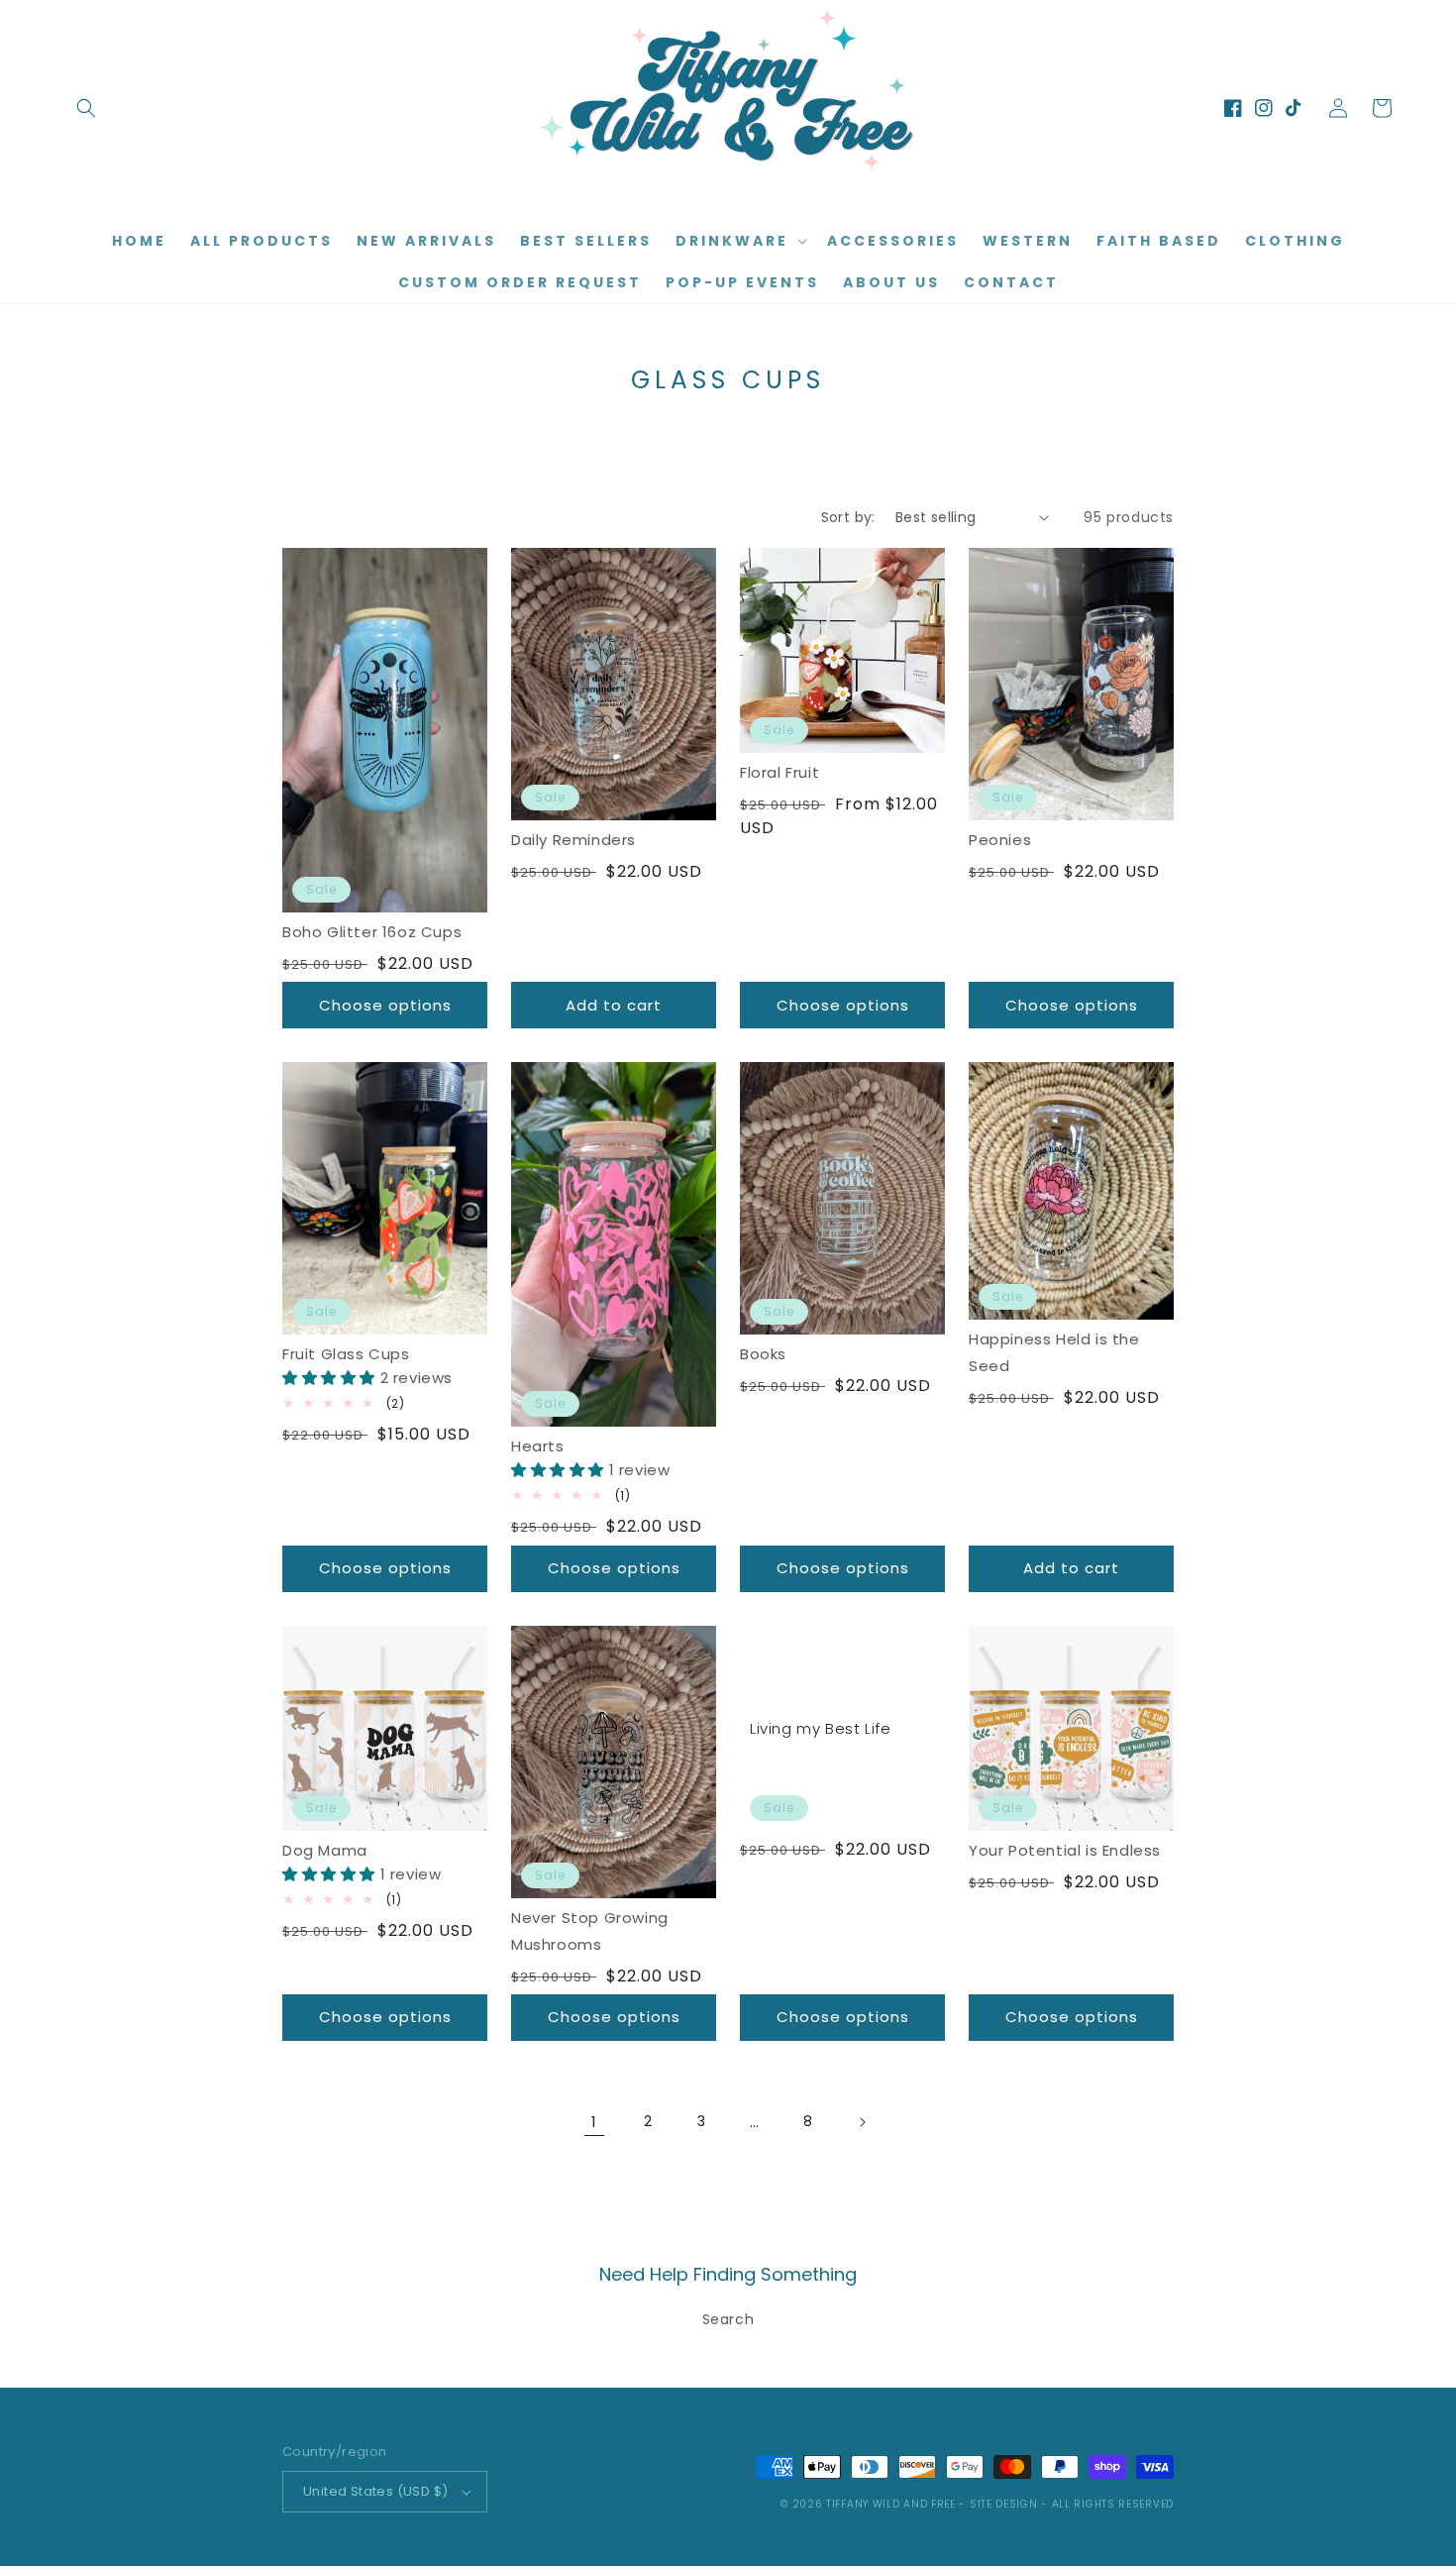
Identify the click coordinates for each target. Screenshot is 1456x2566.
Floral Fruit (780, 772)
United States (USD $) (375, 2491)
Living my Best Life (820, 1728)
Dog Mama (325, 1850)
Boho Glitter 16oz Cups (372, 932)
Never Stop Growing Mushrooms (590, 1931)
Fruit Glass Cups (346, 1354)
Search (728, 2319)
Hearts (538, 1446)
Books (763, 1354)
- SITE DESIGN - (1005, 2504)
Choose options (385, 1005)
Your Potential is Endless (1065, 1850)
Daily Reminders (573, 840)
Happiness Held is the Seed (1054, 1352)
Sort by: (848, 517)
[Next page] (862, 2122)
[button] (86, 108)
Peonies (1000, 840)
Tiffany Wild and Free (891, 2504)
